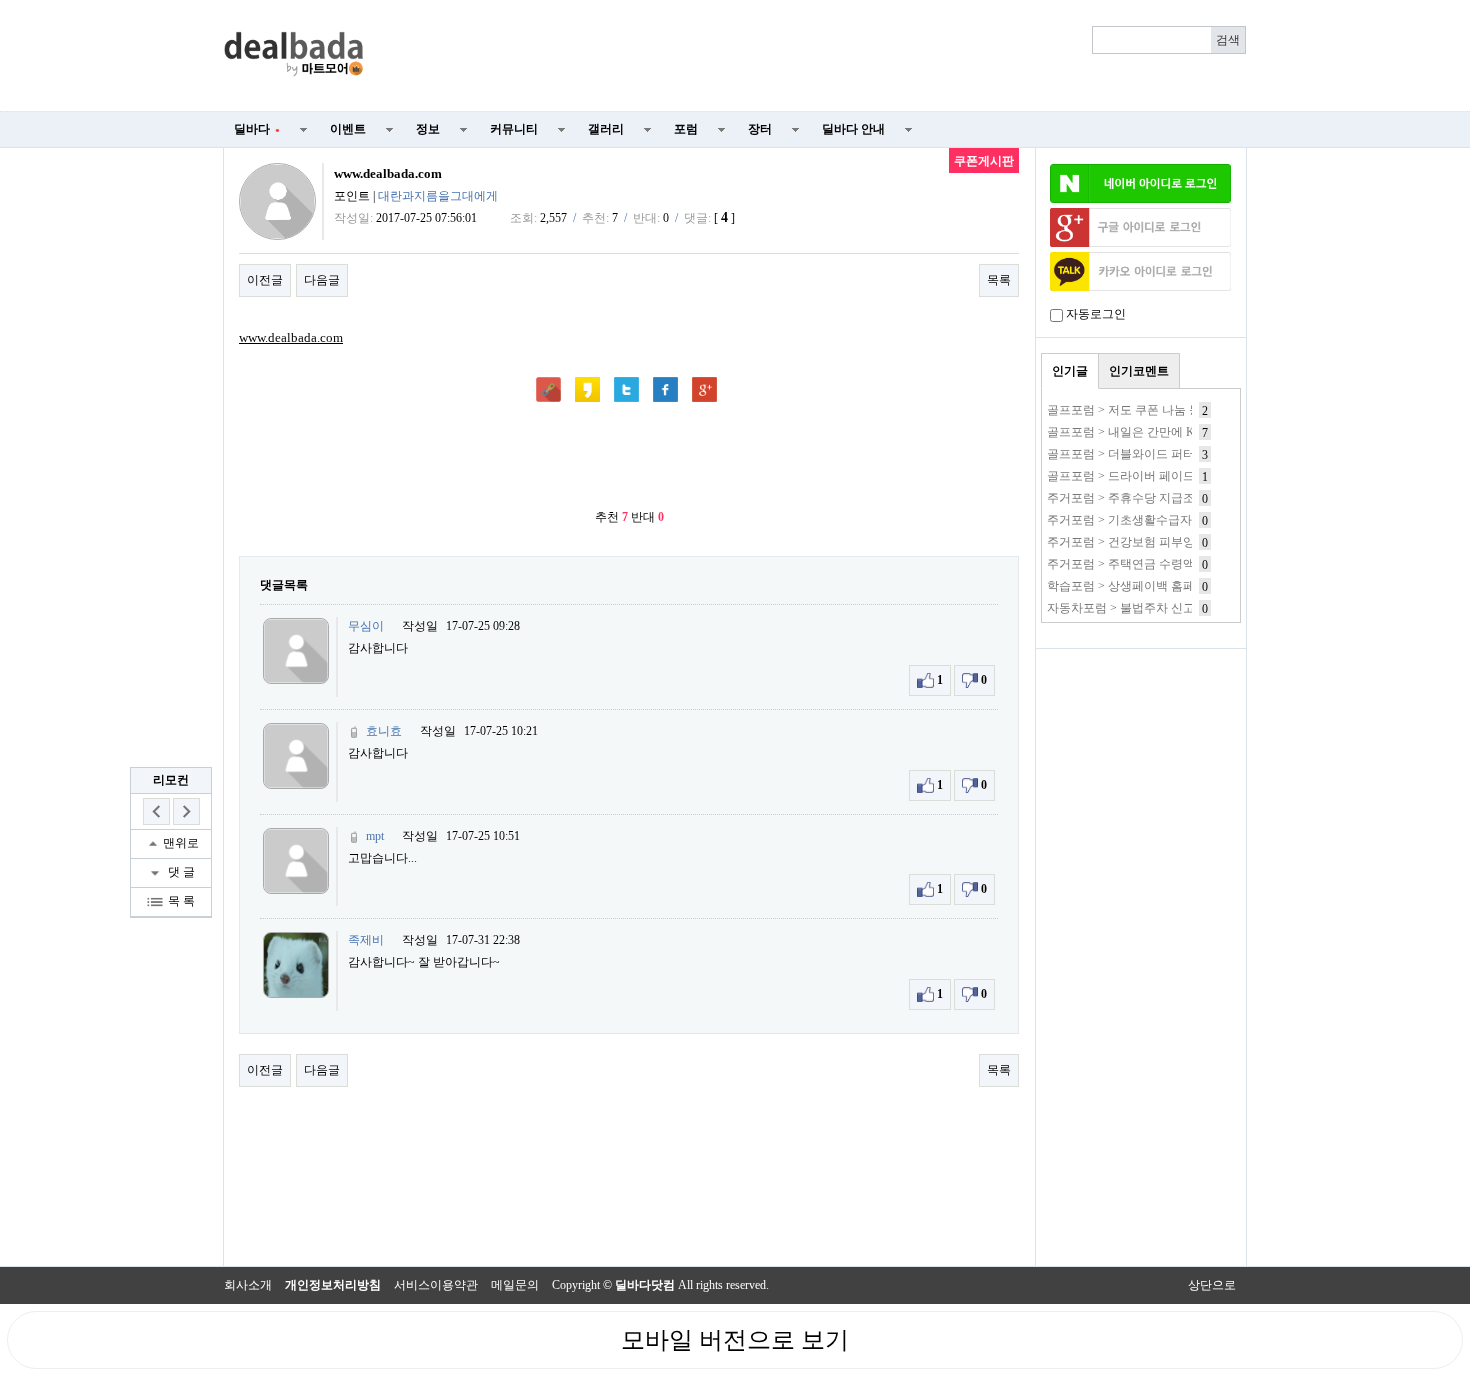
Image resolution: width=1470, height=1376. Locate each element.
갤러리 (606, 129)
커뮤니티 (514, 129)
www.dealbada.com (291, 337)
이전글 (265, 280)
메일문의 (515, 1285)
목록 (999, 280)
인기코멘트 (1139, 371)
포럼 (686, 129)
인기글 (1070, 371)
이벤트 (348, 129)
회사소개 (248, 1285)
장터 (760, 129)
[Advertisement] (817, 56)
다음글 (322, 280)
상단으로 (1212, 1285)
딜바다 (257, 129)
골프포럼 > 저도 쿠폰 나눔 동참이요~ (1145, 410)
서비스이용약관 (436, 1285)
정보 (428, 129)
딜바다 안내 (853, 129)
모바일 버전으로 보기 (735, 1340)
